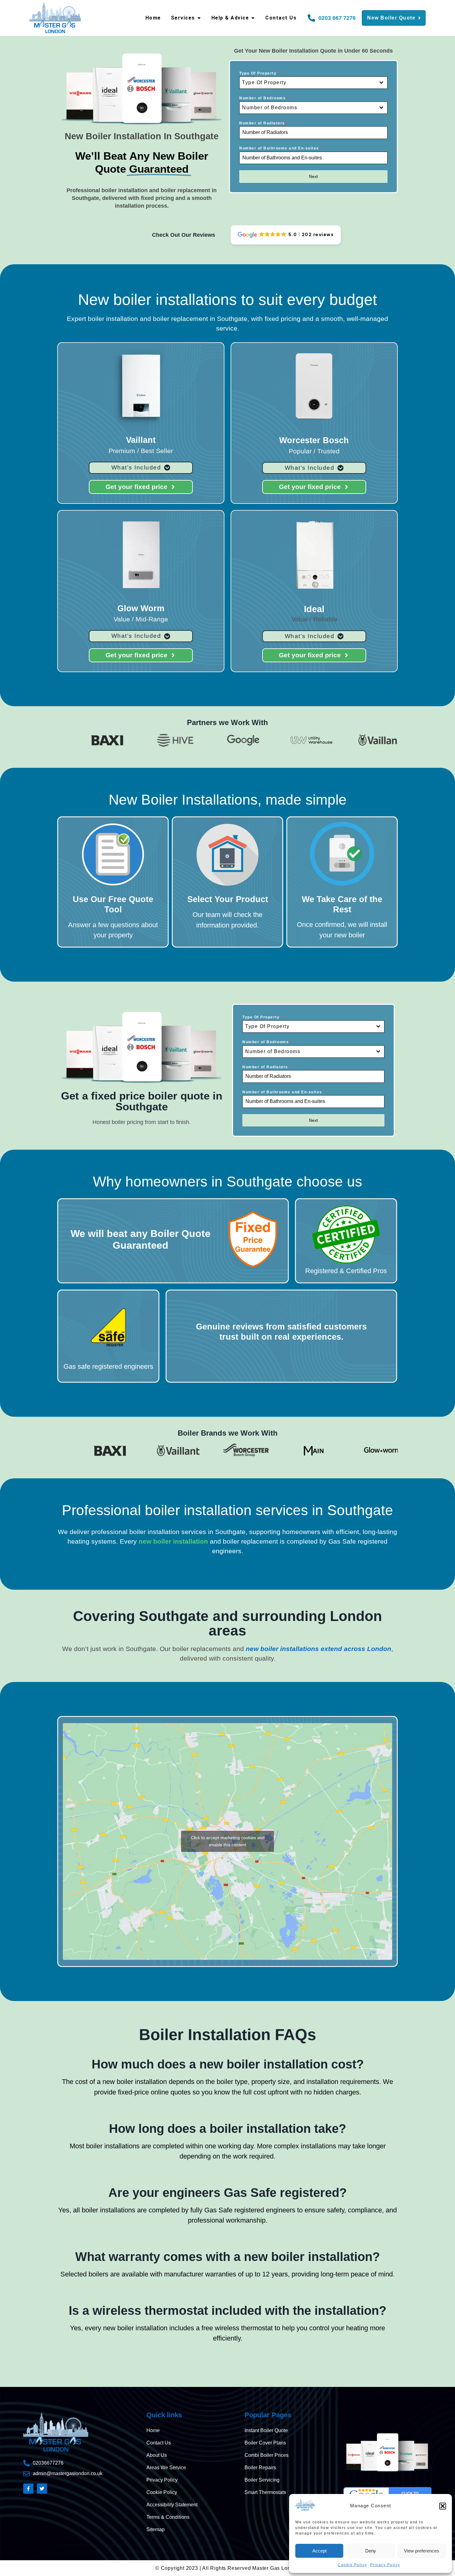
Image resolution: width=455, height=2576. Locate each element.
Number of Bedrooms (264, 98)
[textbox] (308, 83)
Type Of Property (260, 73)
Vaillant (141, 440)
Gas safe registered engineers (108, 1366)
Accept (319, 2551)
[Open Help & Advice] (253, 18)
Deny (371, 2551)
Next (313, 176)
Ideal (314, 609)
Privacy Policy (385, 2565)
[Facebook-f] (28, 2489)
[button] (443, 2506)
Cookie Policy (352, 2565)
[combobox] (313, 83)
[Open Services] (199, 18)
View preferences (422, 2551)
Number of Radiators (264, 123)
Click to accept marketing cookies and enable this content (228, 1841)
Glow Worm (141, 608)
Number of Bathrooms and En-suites (281, 148)
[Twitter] (42, 2489)
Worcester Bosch (314, 440)
